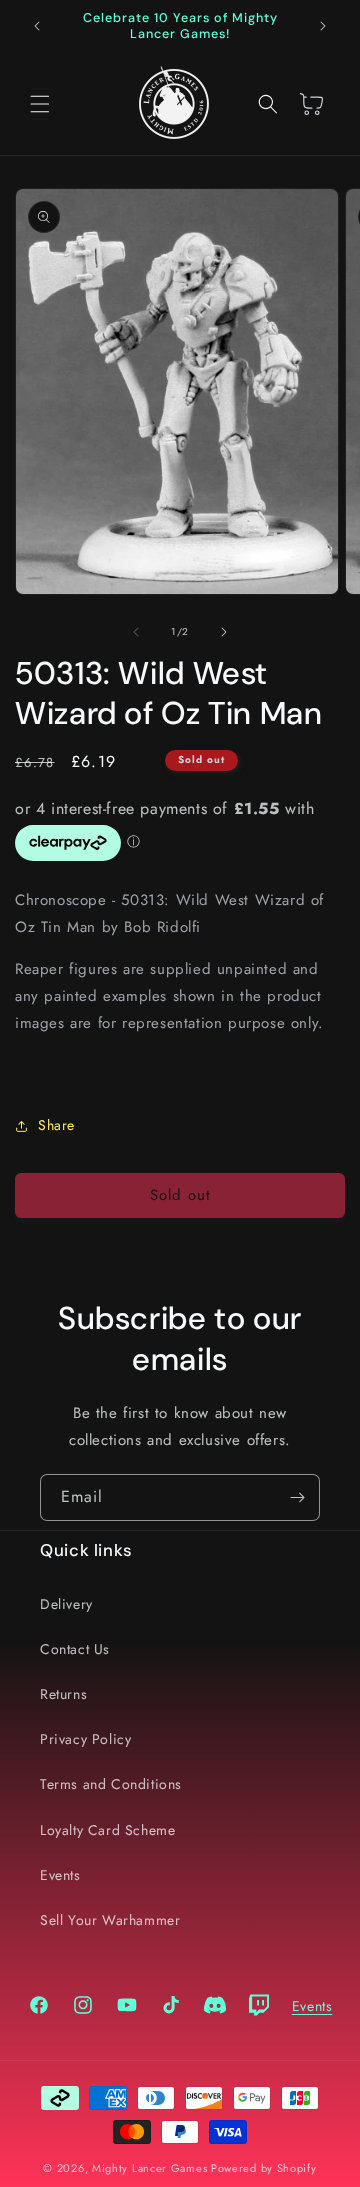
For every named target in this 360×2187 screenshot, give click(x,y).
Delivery (66, 1604)
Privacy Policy (85, 1739)
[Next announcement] (323, 26)
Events (60, 1875)
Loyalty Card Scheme (107, 1830)
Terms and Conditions (111, 1784)
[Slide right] (224, 632)
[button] (40, 104)
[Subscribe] (297, 1497)
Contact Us (75, 1649)
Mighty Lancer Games (149, 2168)
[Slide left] (136, 632)
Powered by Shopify (264, 2168)
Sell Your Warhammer (110, 1920)
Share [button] (56, 1125)
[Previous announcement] (37, 26)
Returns (63, 1694)
